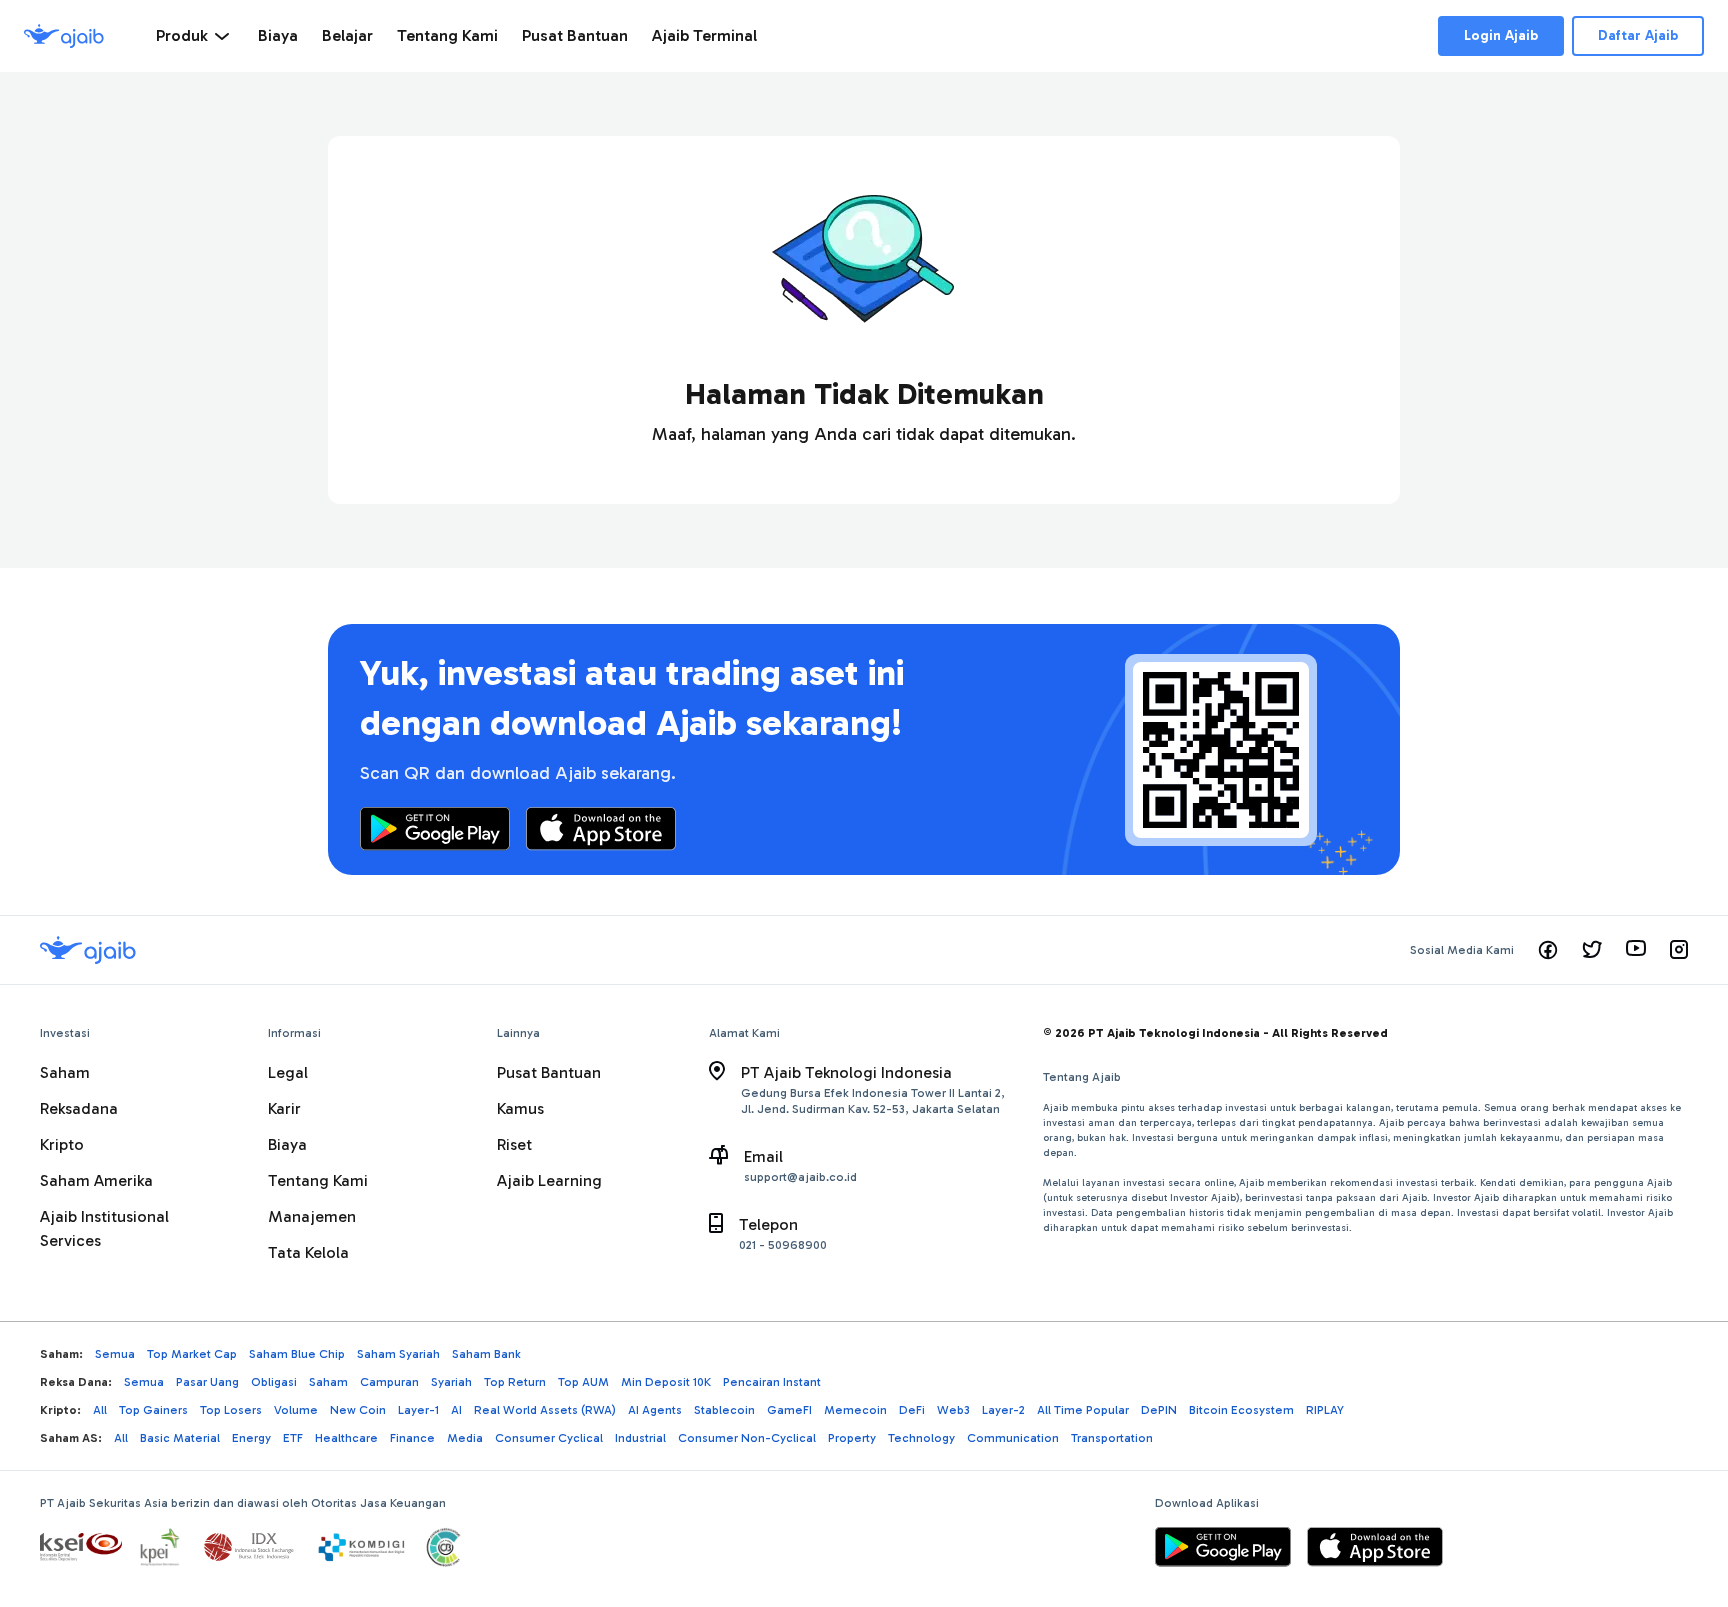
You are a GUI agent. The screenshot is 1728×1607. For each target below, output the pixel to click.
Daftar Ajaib (1638, 35)
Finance (412, 1438)
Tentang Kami (318, 1180)
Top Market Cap (192, 1354)
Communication (1013, 1438)
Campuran (389, 1382)
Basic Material (180, 1438)
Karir (284, 1108)
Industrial (640, 1438)
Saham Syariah (398, 1354)
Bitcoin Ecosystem (1241, 1410)
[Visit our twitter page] (1592, 950)
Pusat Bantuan (549, 1072)
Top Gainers (153, 1410)
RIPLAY (1325, 1410)
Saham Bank (486, 1354)
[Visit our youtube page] (1636, 950)
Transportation (1112, 1438)
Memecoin (855, 1410)
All (100, 1410)
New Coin (358, 1410)
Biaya (287, 1144)
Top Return (515, 1382)
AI (456, 1410)
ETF (293, 1438)
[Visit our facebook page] (1548, 950)
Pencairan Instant (772, 1382)
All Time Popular (1083, 1410)
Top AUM (583, 1382)
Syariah (451, 1382)
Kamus (520, 1108)
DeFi (912, 1410)
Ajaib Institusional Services (104, 1228)
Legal (288, 1072)
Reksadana (79, 1108)
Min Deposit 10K (666, 1382)
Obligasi (274, 1382)
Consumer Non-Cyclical (747, 1438)
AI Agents (655, 1410)
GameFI (789, 1410)
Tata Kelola (308, 1252)
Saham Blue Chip (297, 1354)
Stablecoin (724, 1410)
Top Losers (231, 1410)
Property (852, 1438)
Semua (115, 1354)
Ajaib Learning (549, 1180)
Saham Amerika (96, 1180)
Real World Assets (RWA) (545, 1410)
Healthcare (346, 1438)
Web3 (953, 1410)
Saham (65, 1072)
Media (465, 1438)
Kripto (62, 1144)
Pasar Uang (207, 1382)
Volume (296, 1410)
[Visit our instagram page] (1679, 950)
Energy (251, 1438)
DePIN (1159, 1410)
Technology (921, 1438)
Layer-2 (1003, 1410)
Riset (514, 1144)
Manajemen (312, 1216)
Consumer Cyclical (549, 1438)
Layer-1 (418, 1410)
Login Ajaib (1501, 35)
